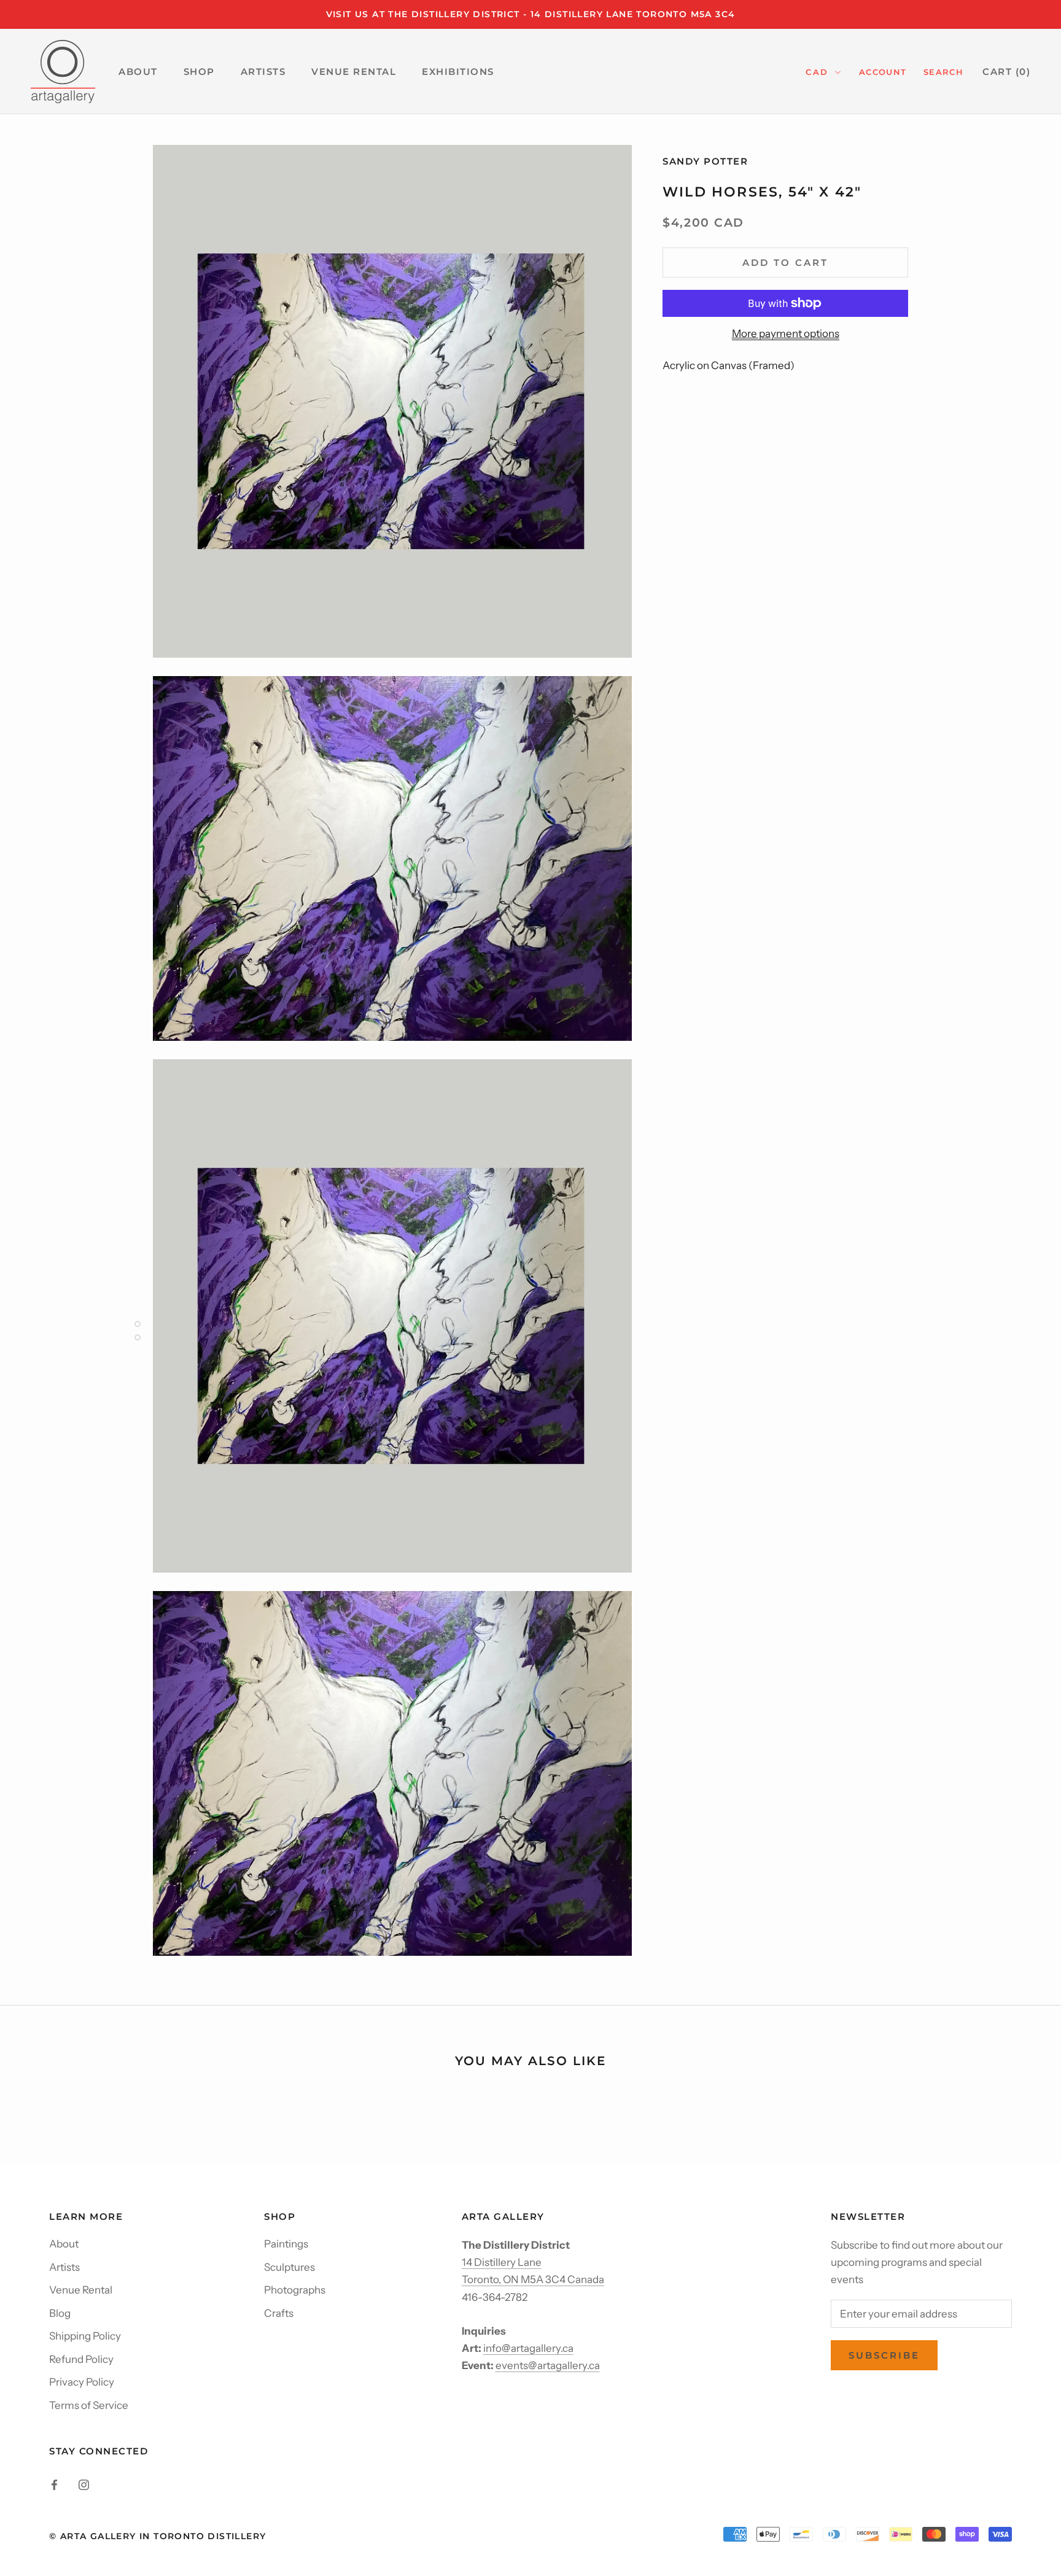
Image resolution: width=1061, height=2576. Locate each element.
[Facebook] (54, 2484)
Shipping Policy (85, 2336)
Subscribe (884, 2355)
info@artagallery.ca (528, 2348)
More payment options (786, 333)
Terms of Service (89, 2405)
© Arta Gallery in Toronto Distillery (157, 2536)
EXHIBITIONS (458, 72)
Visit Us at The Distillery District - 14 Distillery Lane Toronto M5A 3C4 (531, 14)
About (64, 2244)
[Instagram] (84, 2484)
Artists (64, 2267)
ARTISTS (263, 72)
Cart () (1006, 72)
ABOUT (138, 72)
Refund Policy (81, 2359)
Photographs (295, 2290)
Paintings (286, 2244)
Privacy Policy (82, 2382)
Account (883, 72)
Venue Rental (81, 2290)
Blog (60, 2313)
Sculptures (290, 2267)
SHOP (199, 72)
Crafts (279, 2313)
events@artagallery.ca (548, 2365)
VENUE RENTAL (354, 72)
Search (943, 72)
